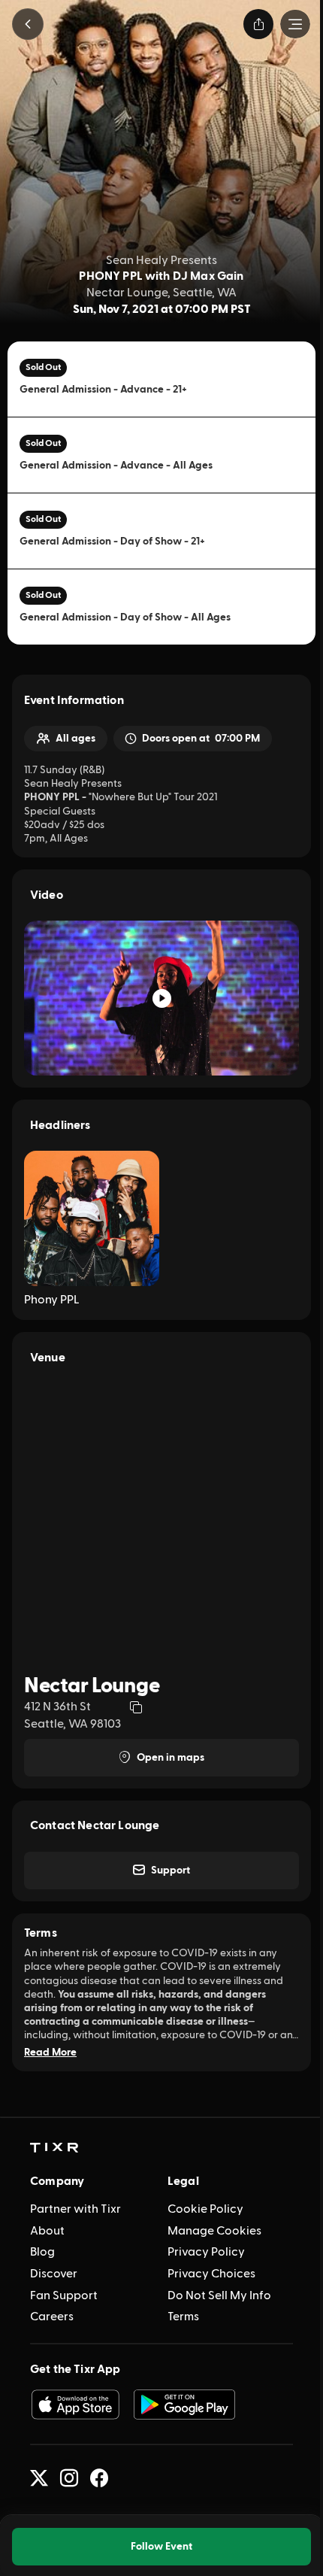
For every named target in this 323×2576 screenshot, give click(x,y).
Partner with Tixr (75, 2209)
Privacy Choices (211, 2274)
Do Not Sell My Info (219, 2295)
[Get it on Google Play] (185, 2405)
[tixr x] (39, 2478)
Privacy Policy (206, 2252)
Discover (54, 2274)
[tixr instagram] (69, 2478)
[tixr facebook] (99, 2478)
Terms (183, 2317)
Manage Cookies (214, 2231)
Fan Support (64, 2295)
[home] (54, 2148)
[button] (28, 24)
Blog (42, 2252)
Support (171, 1871)
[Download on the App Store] (75, 2405)
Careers (52, 2317)
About (47, 2231)
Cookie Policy (205, 2209)
